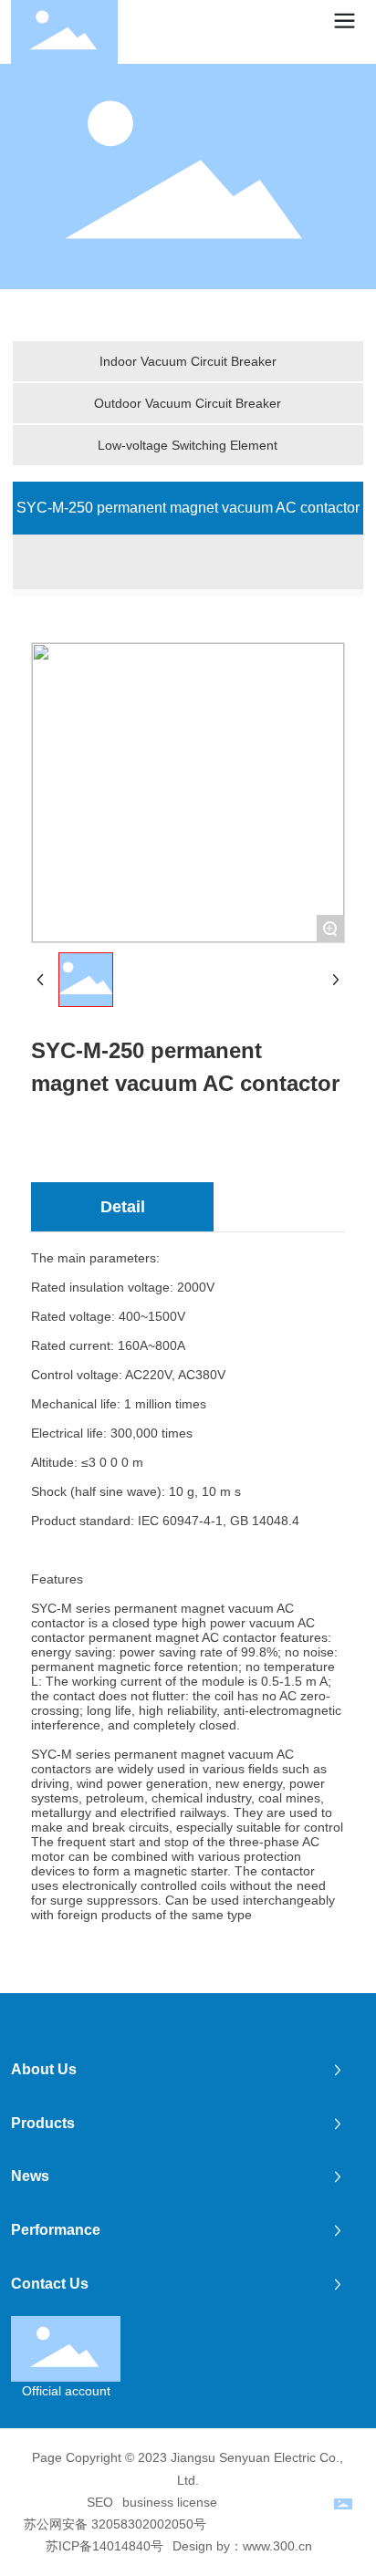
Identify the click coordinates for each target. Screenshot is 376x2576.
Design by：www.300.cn (242, 2546)
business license (170, 2502)
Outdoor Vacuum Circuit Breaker (188, 403)
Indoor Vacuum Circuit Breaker (188, 361)
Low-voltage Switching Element (188, 445)
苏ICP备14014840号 (104, 2546)
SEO (100, 2502)
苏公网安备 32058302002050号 (115, 2524)
